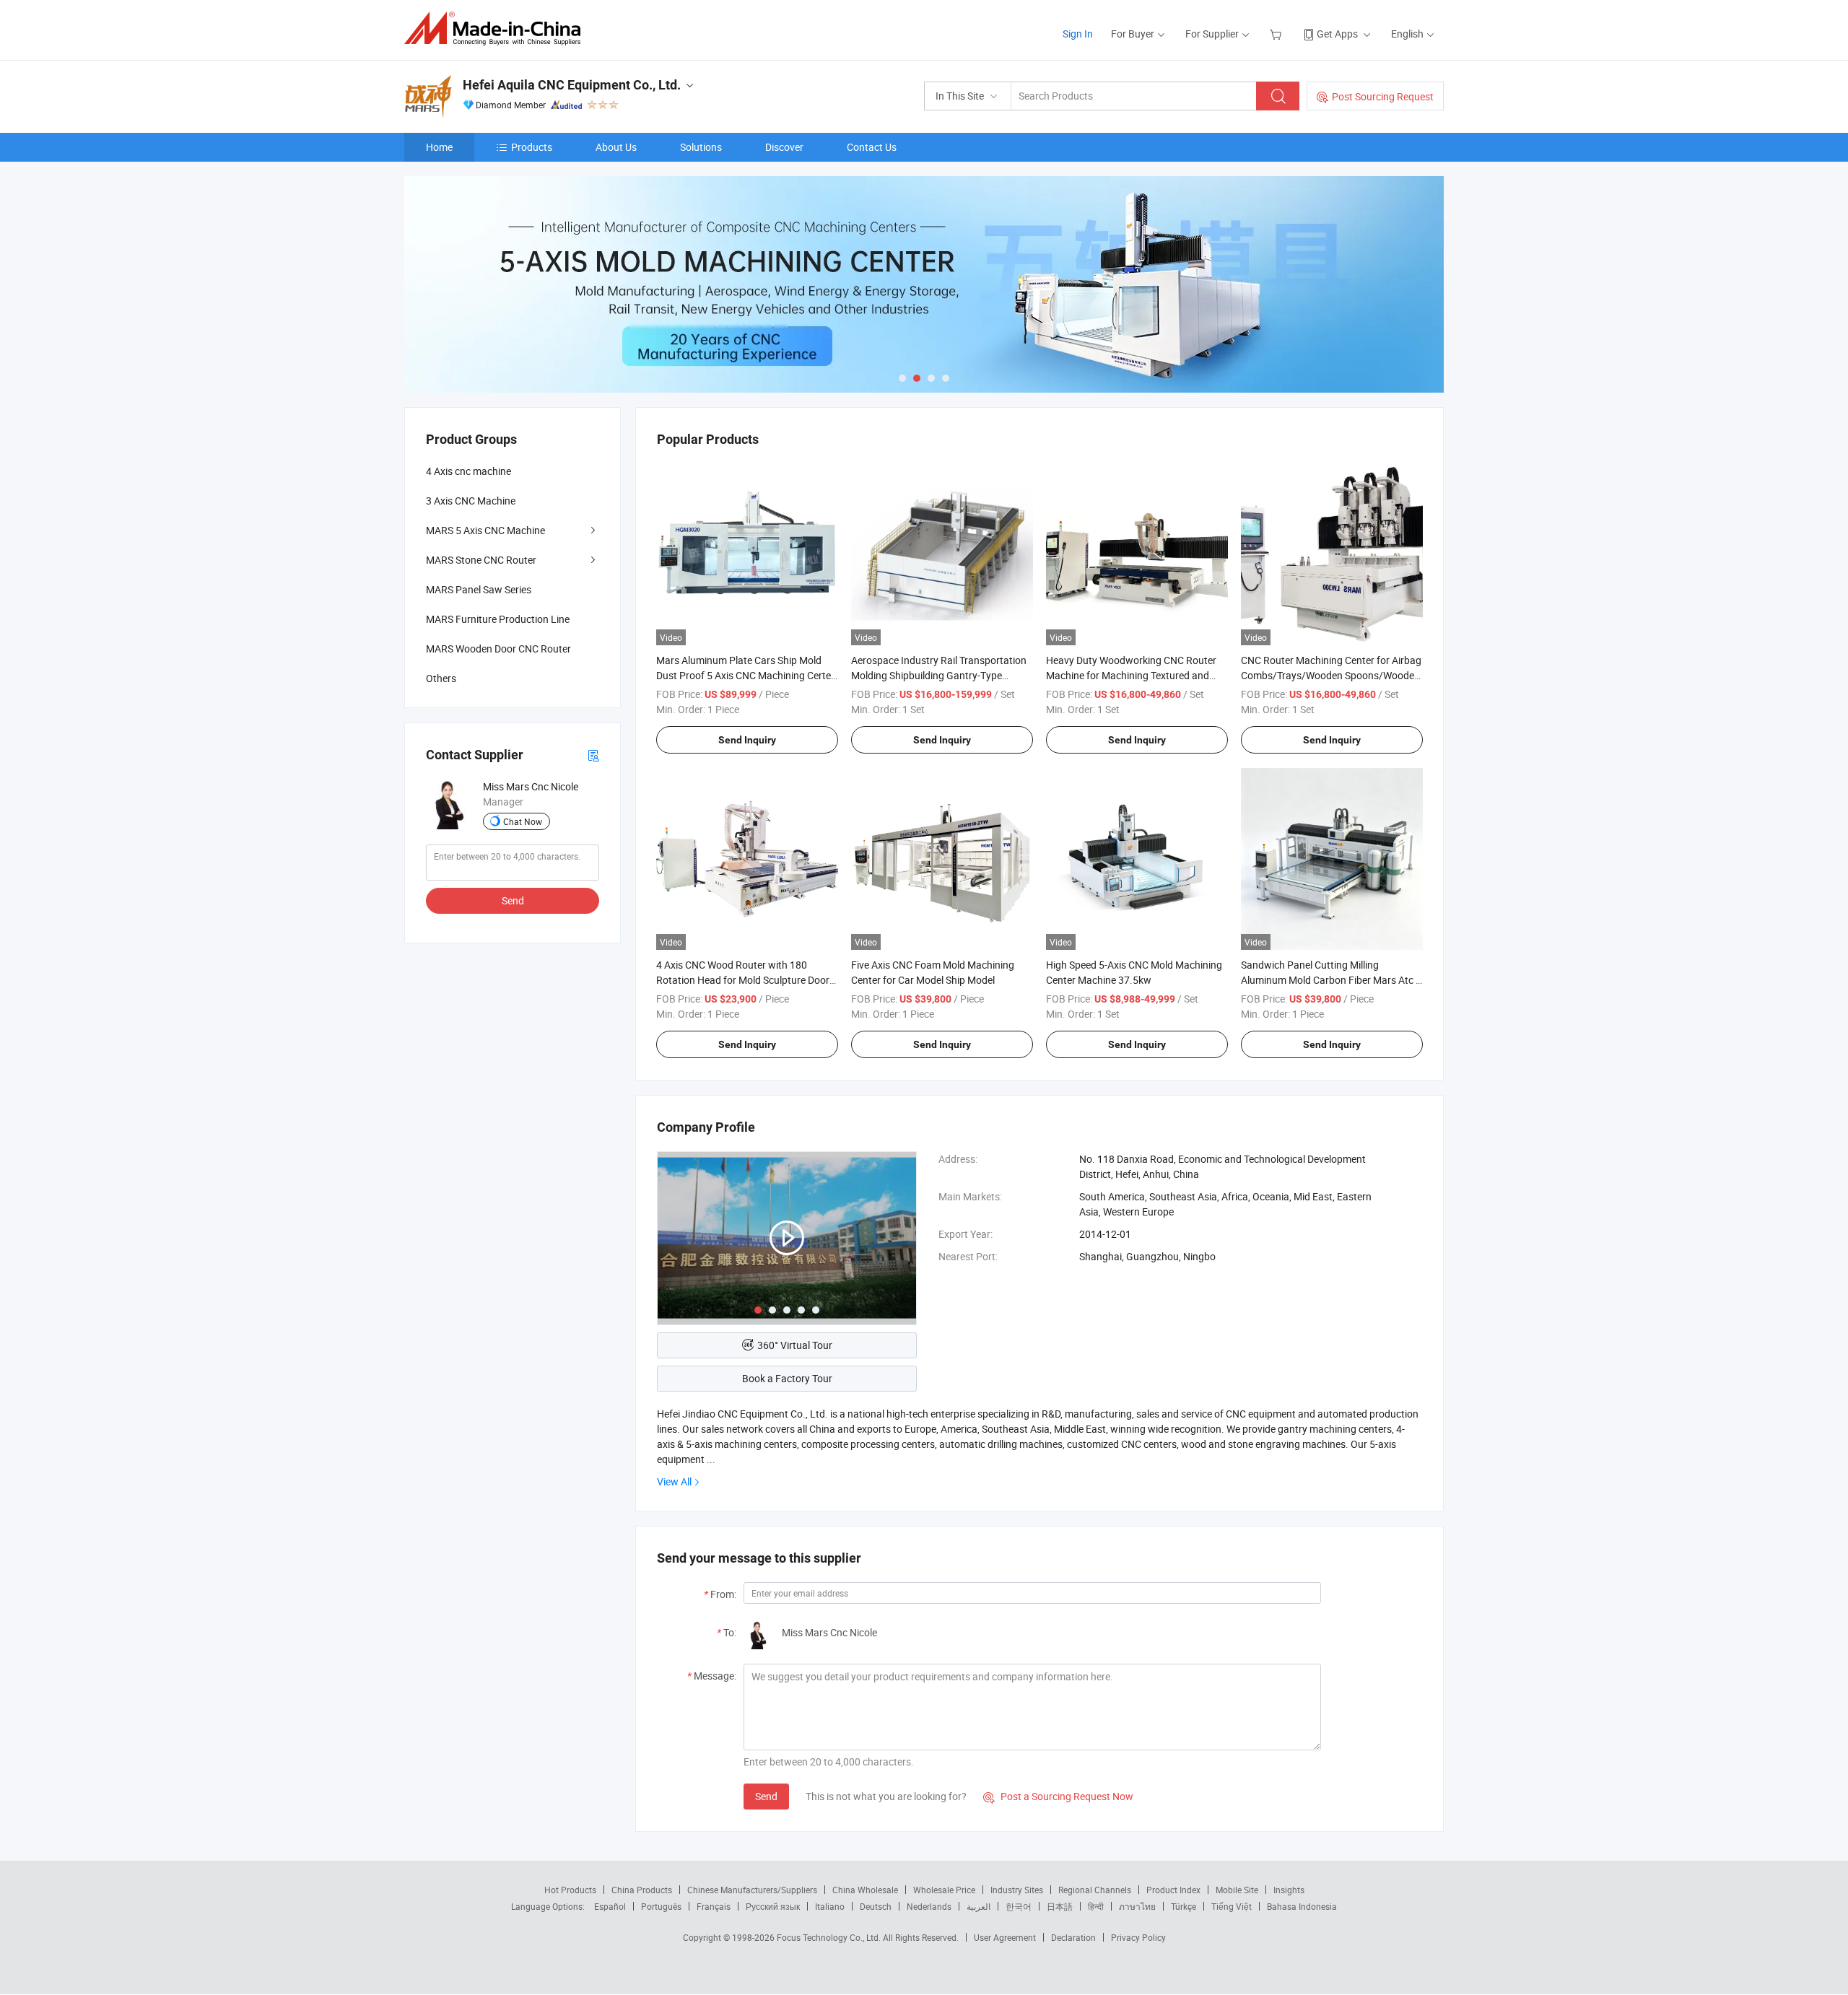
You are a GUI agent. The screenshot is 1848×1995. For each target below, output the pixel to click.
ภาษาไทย (1137, 1906)
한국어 (1019, 1906)
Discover (784, 147)
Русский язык (773, 1906)
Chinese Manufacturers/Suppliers (752, 1890)
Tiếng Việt (1232, 1906)
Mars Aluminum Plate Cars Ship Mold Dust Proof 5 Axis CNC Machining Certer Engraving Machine (745, 675)
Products (532, 147)
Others (441, 678)
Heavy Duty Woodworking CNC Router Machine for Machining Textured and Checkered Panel (1131, 675)
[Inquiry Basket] (1277, 34)
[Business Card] (593, 755)
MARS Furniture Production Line (498, 619)
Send (766, 1796)
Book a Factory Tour (787, 1378)
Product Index (1173, 1890)
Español (610, 1906)
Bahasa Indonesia (1302, 1906)
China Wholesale (865, 1890)
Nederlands (929, 1906)
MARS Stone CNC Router (481, 560)
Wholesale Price (944, 1890)
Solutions (701, 147)
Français (714, 1906)
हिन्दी (1096, 1906)
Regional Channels (1095, 1890)
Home (439, 147)
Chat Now (523, 821)
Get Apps (1337, 34)
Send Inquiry (747, 740)
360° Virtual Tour (795, 1345)
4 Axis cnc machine (468, 471)
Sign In (1078, 34)
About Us (616, 147)
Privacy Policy (1138, 1937)
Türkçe (1184, 1906)
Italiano (830, 1906)
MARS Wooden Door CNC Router (498, 649)
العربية (979, 1906)
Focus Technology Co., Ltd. (830, 1937)
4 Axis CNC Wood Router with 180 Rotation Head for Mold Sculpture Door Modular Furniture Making (743, 980)
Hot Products (570, 1890)
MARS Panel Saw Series (479, 589)
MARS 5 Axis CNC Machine (485, 530)
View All (674, 1481)
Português (661, 1906)
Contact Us (872, 147)
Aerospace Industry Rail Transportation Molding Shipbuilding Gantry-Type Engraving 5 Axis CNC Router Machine (939, 675)
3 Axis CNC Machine (471, 501)
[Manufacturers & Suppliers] (497, 29)
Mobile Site (1237, 1890)
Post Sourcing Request (1383, 96)
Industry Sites (1017, 1890)
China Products (642, 1890)
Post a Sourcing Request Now (1058, 1796)
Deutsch (876, 1906)
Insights (1289, 1890)
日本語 (1060, 1906)
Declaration (1073, 1937)
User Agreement (1005, 1937)
